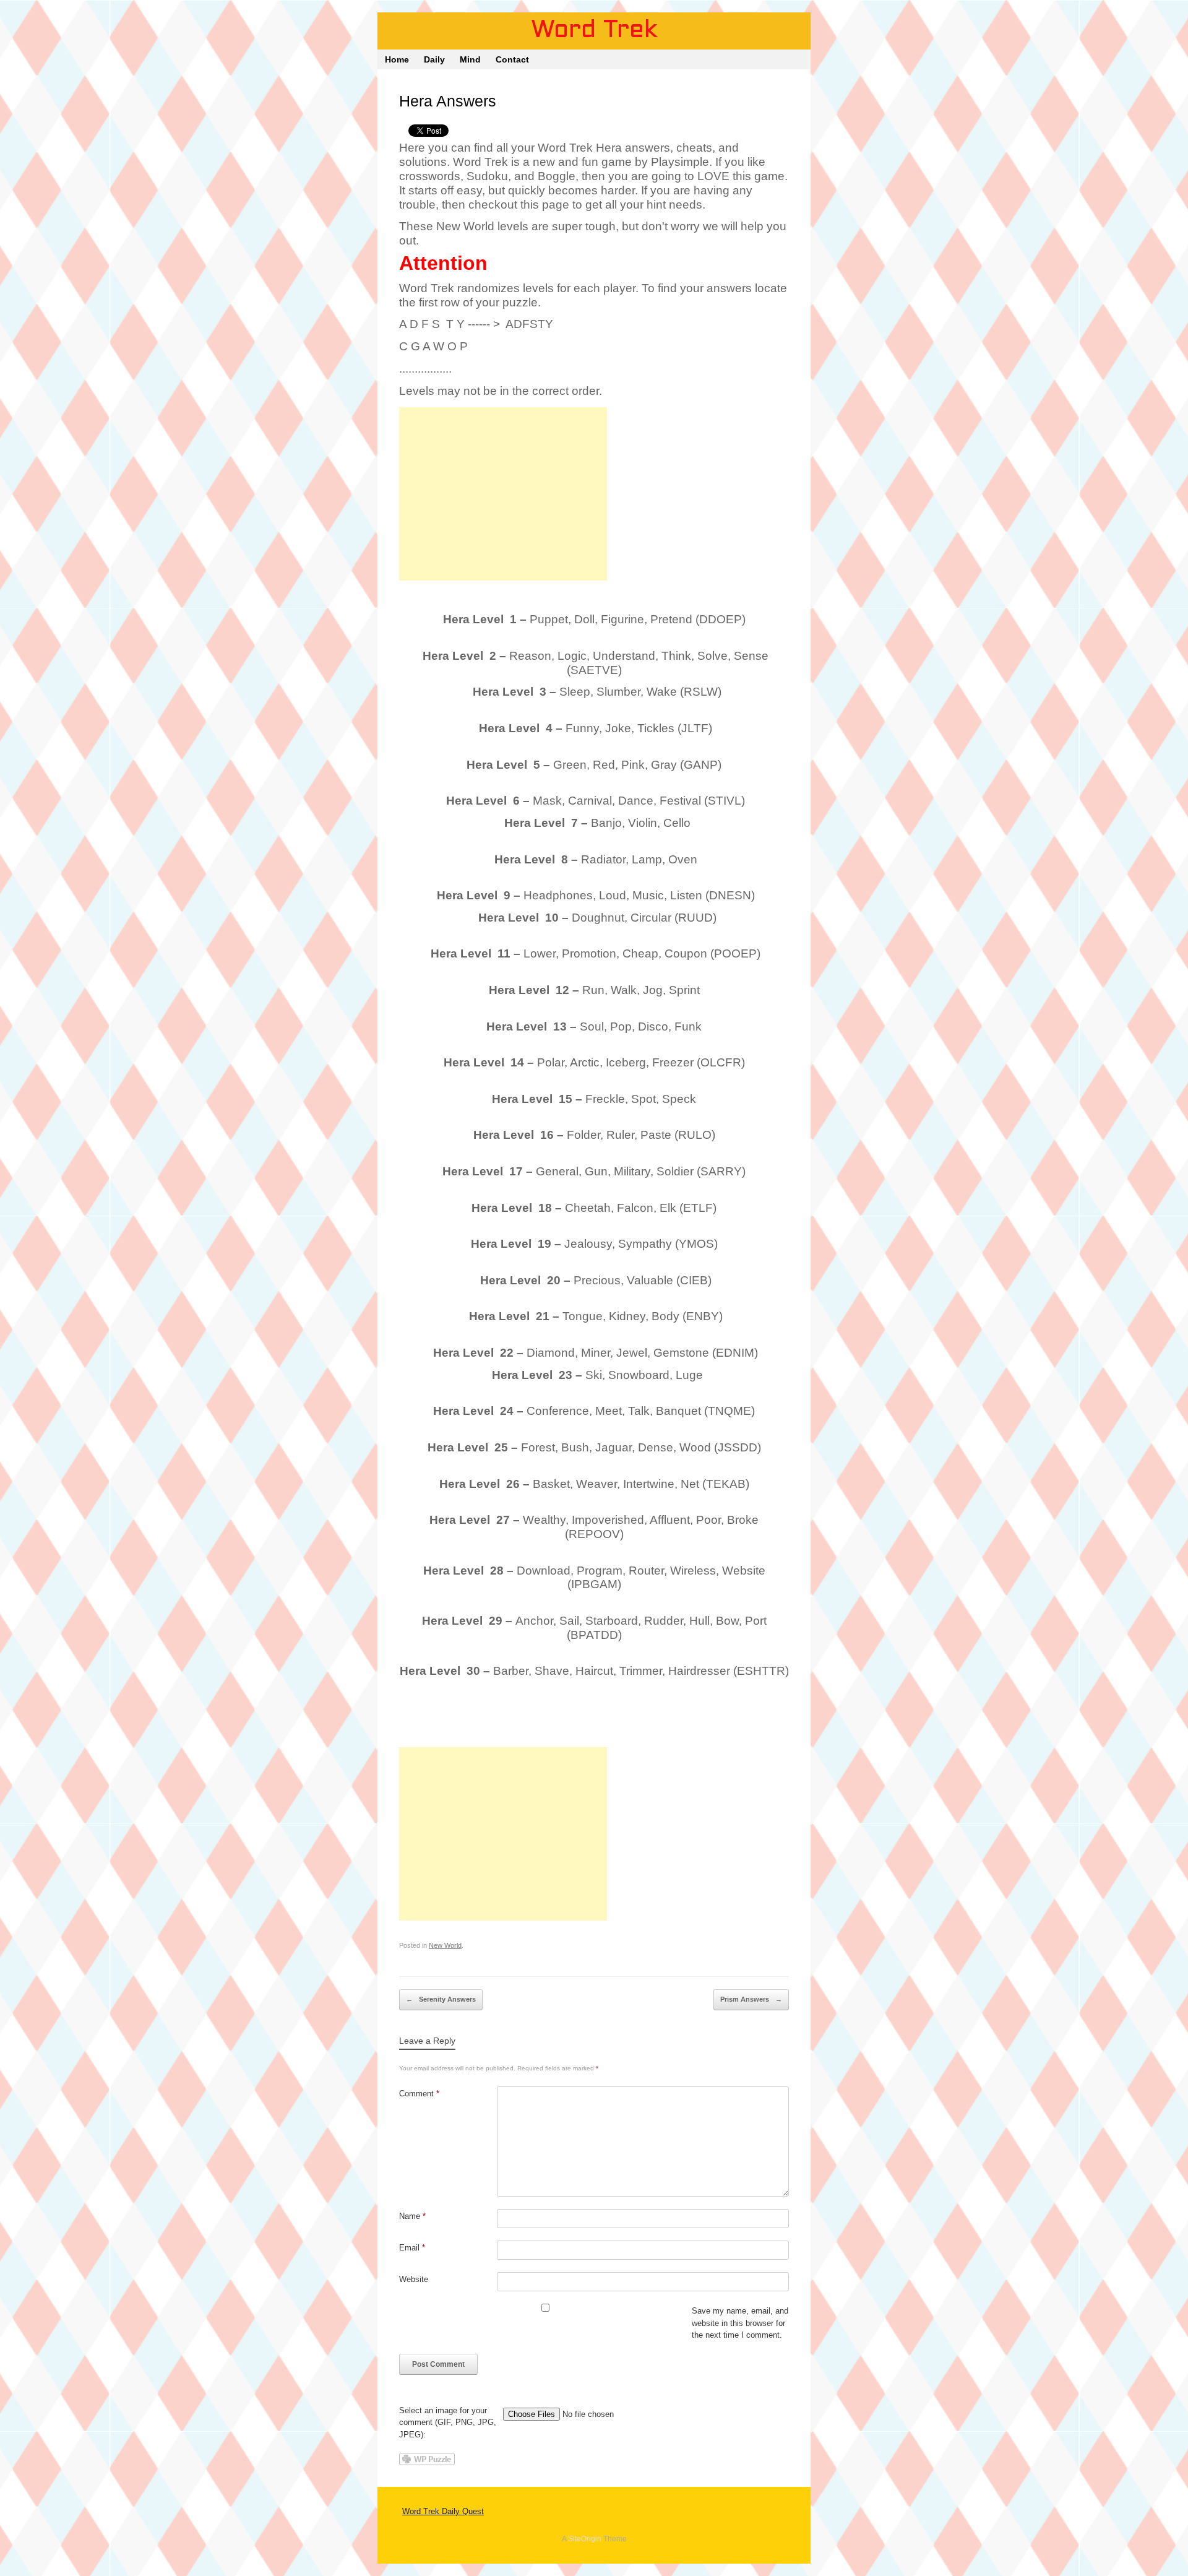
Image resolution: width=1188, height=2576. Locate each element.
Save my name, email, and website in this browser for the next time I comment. (740, 2323)
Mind (470, 59)
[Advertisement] (503, 494)
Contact (512, 59)
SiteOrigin (585, 2539)
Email (412, 2248)
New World (445, 1945)
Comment (419, 2094)
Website (414, 2279)
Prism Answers (751, 1999)
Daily (434, 59)
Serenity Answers (441, 1999)
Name (412, 2216)
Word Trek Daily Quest (443, 2511)
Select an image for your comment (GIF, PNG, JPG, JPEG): (448, 2423)
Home (397, 59)
